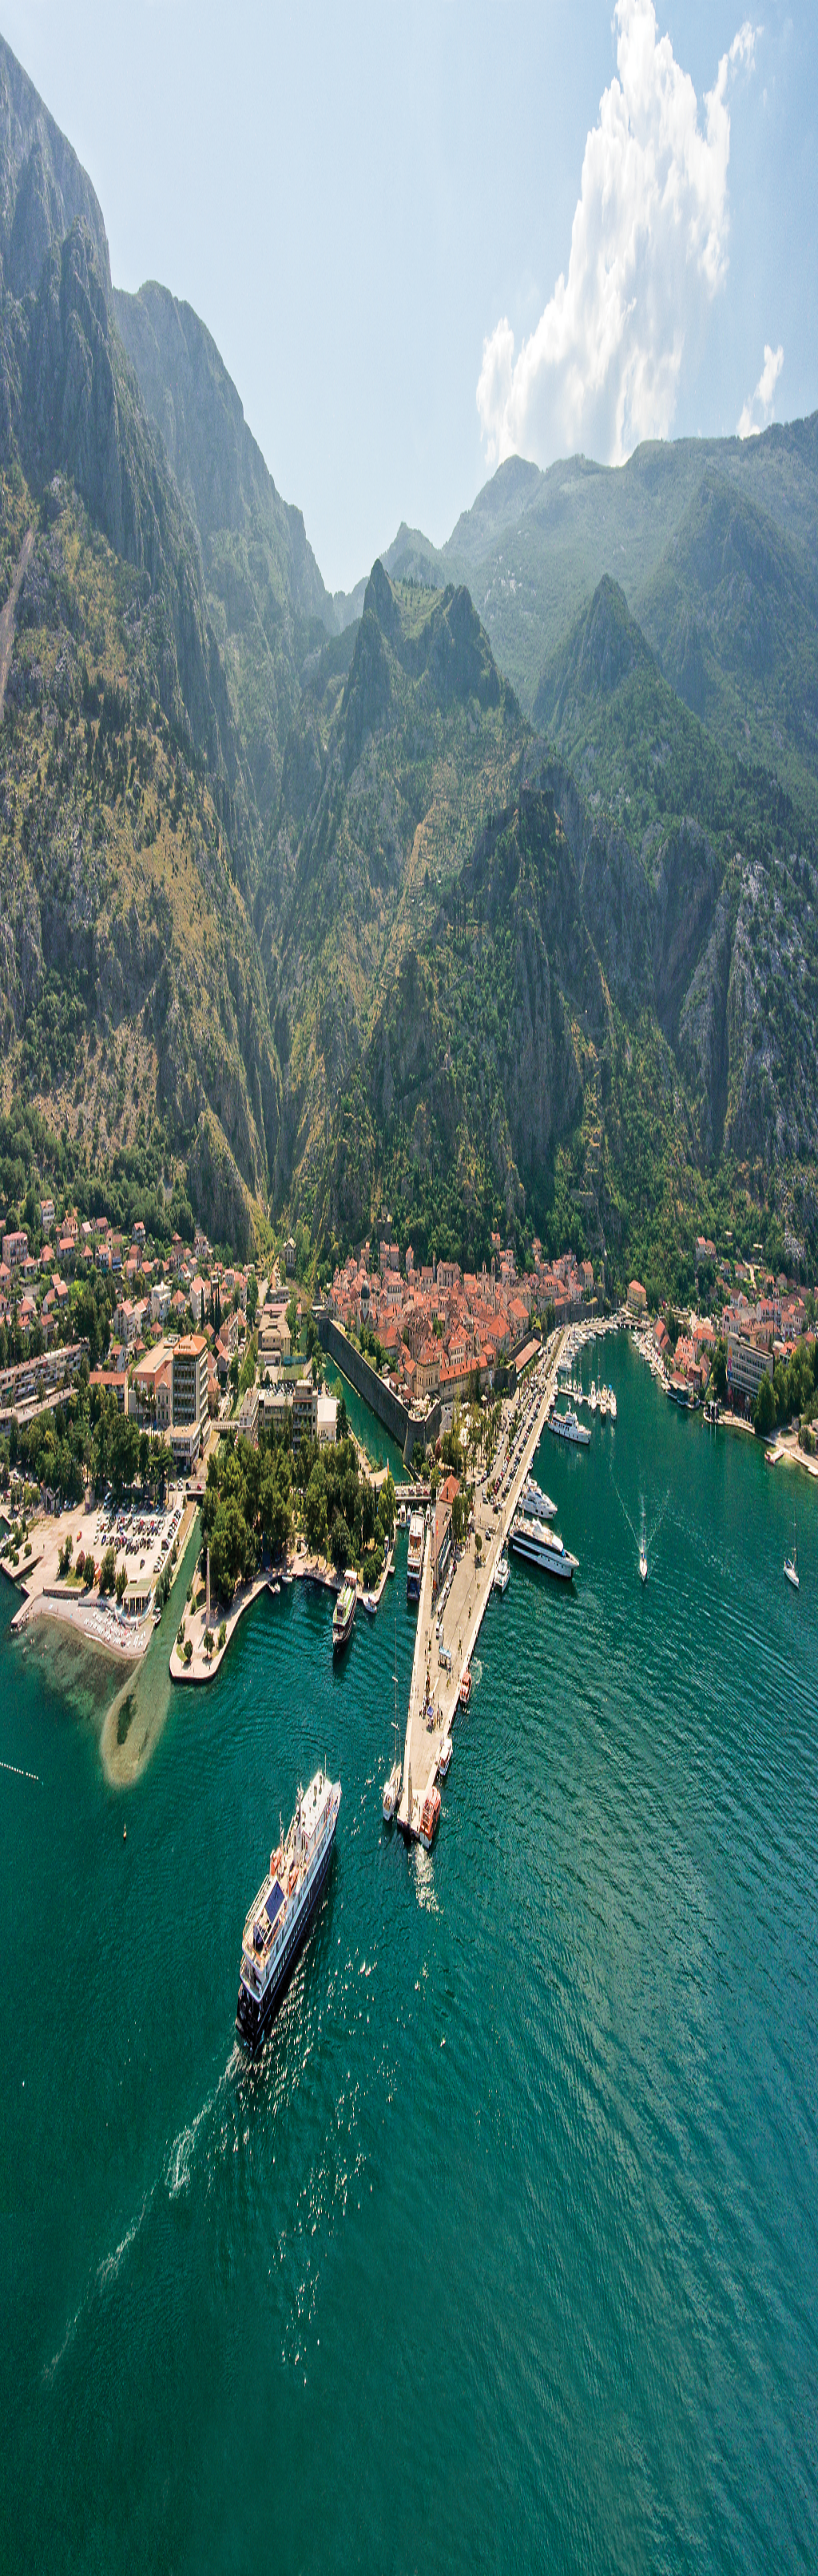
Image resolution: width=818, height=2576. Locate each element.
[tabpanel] (409, 693)
